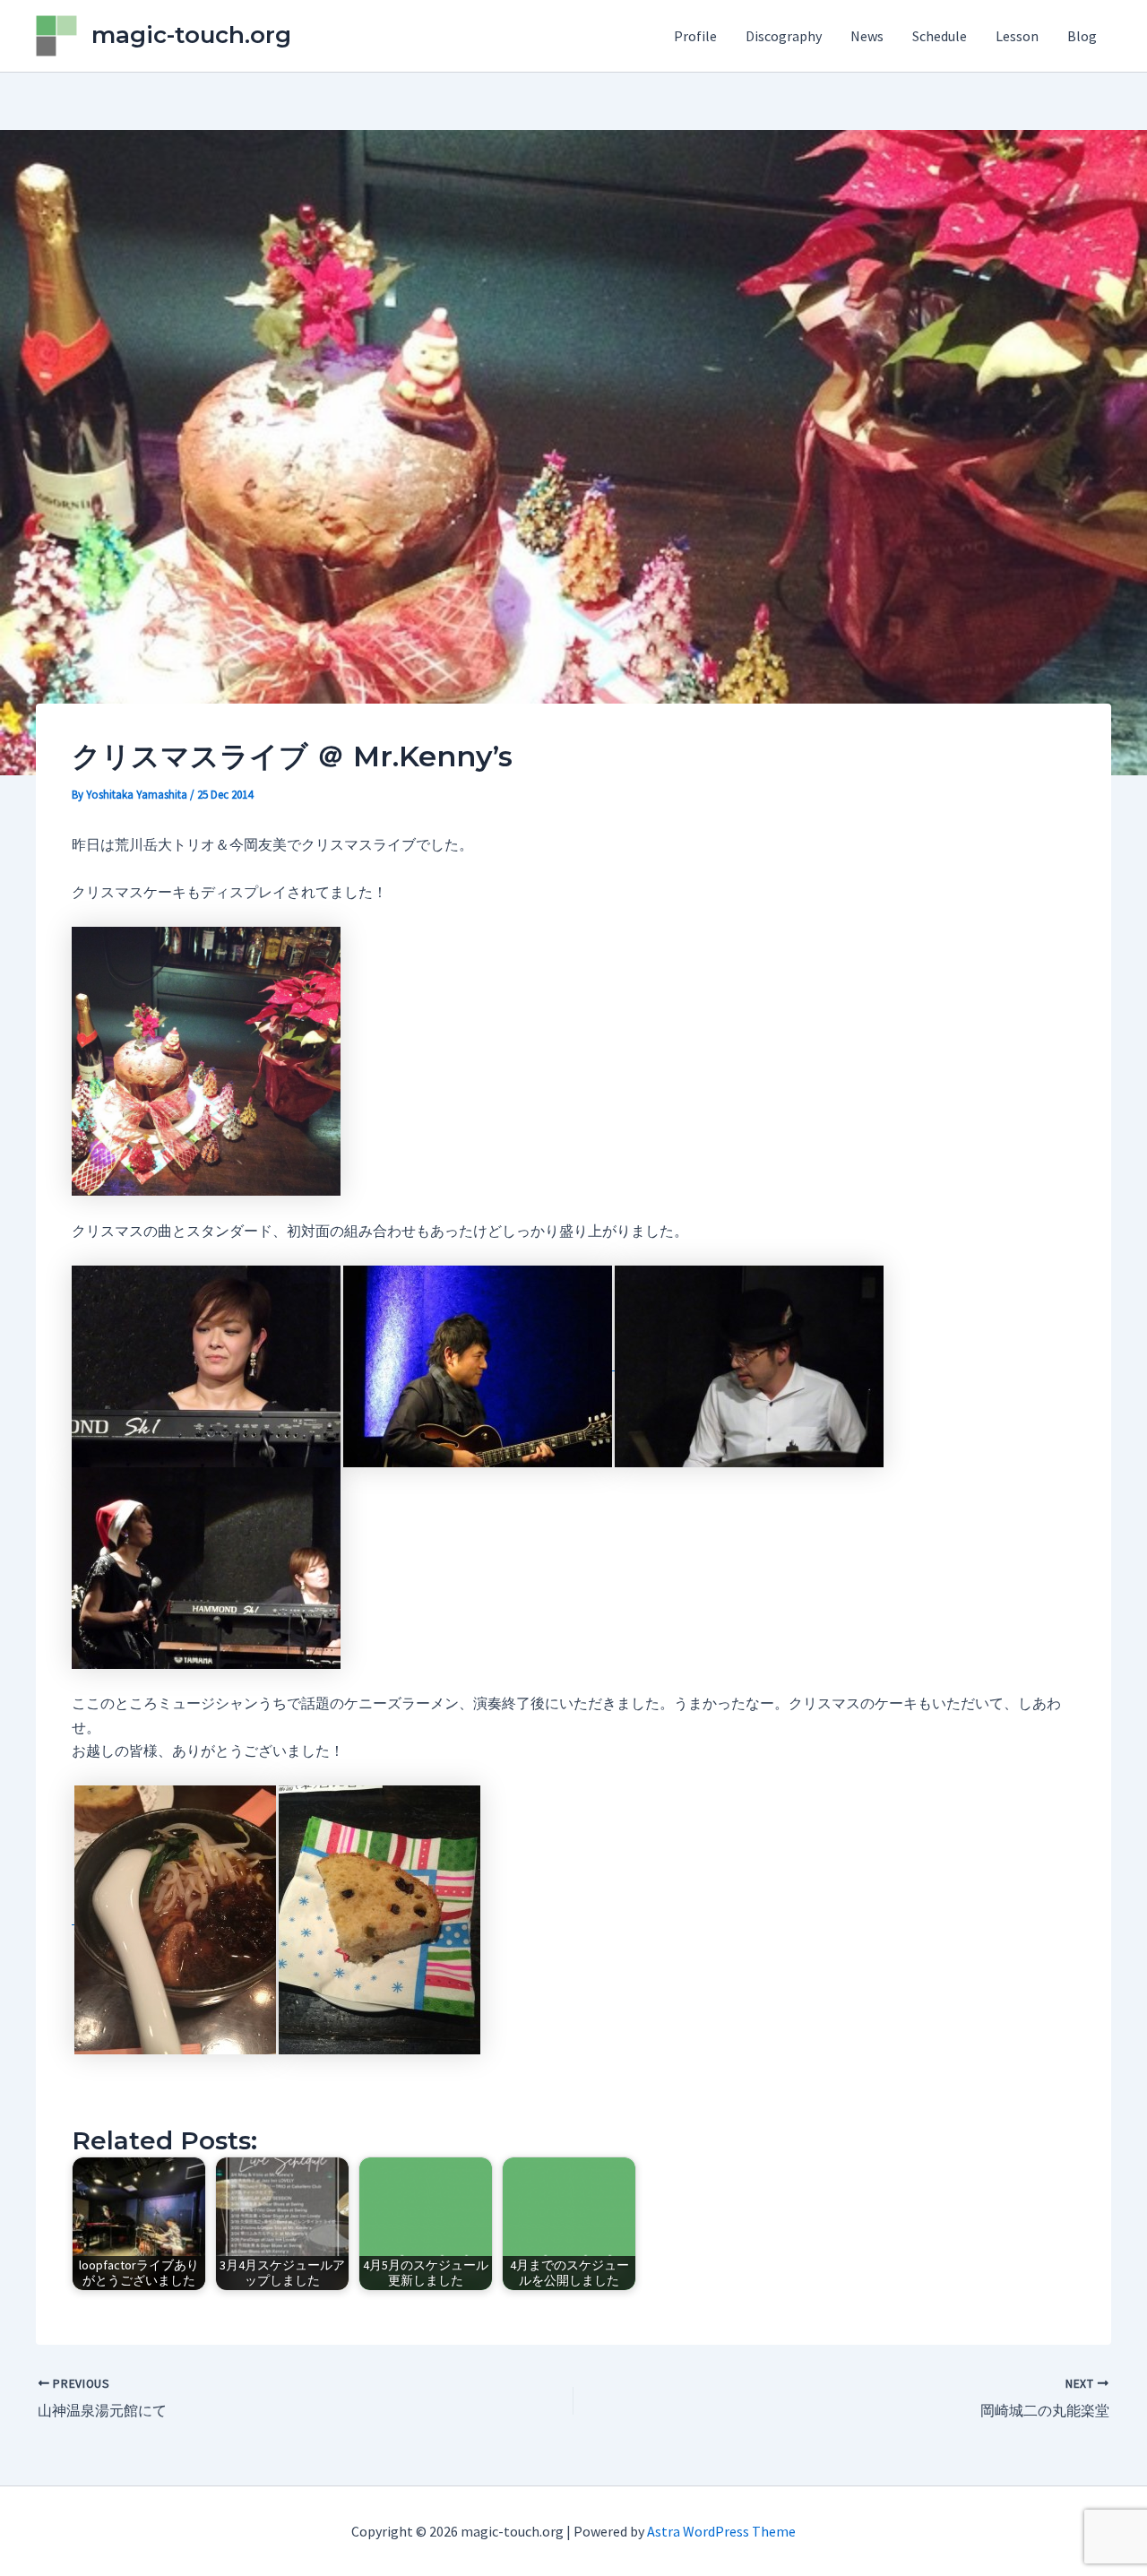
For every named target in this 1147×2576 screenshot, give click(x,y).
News (867, 36)
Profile (695, 36)
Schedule (940, 36)
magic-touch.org (191, 35)
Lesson (1017, 36)
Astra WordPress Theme (721, 2531)
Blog (1082, 36)
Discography (784, 36)
